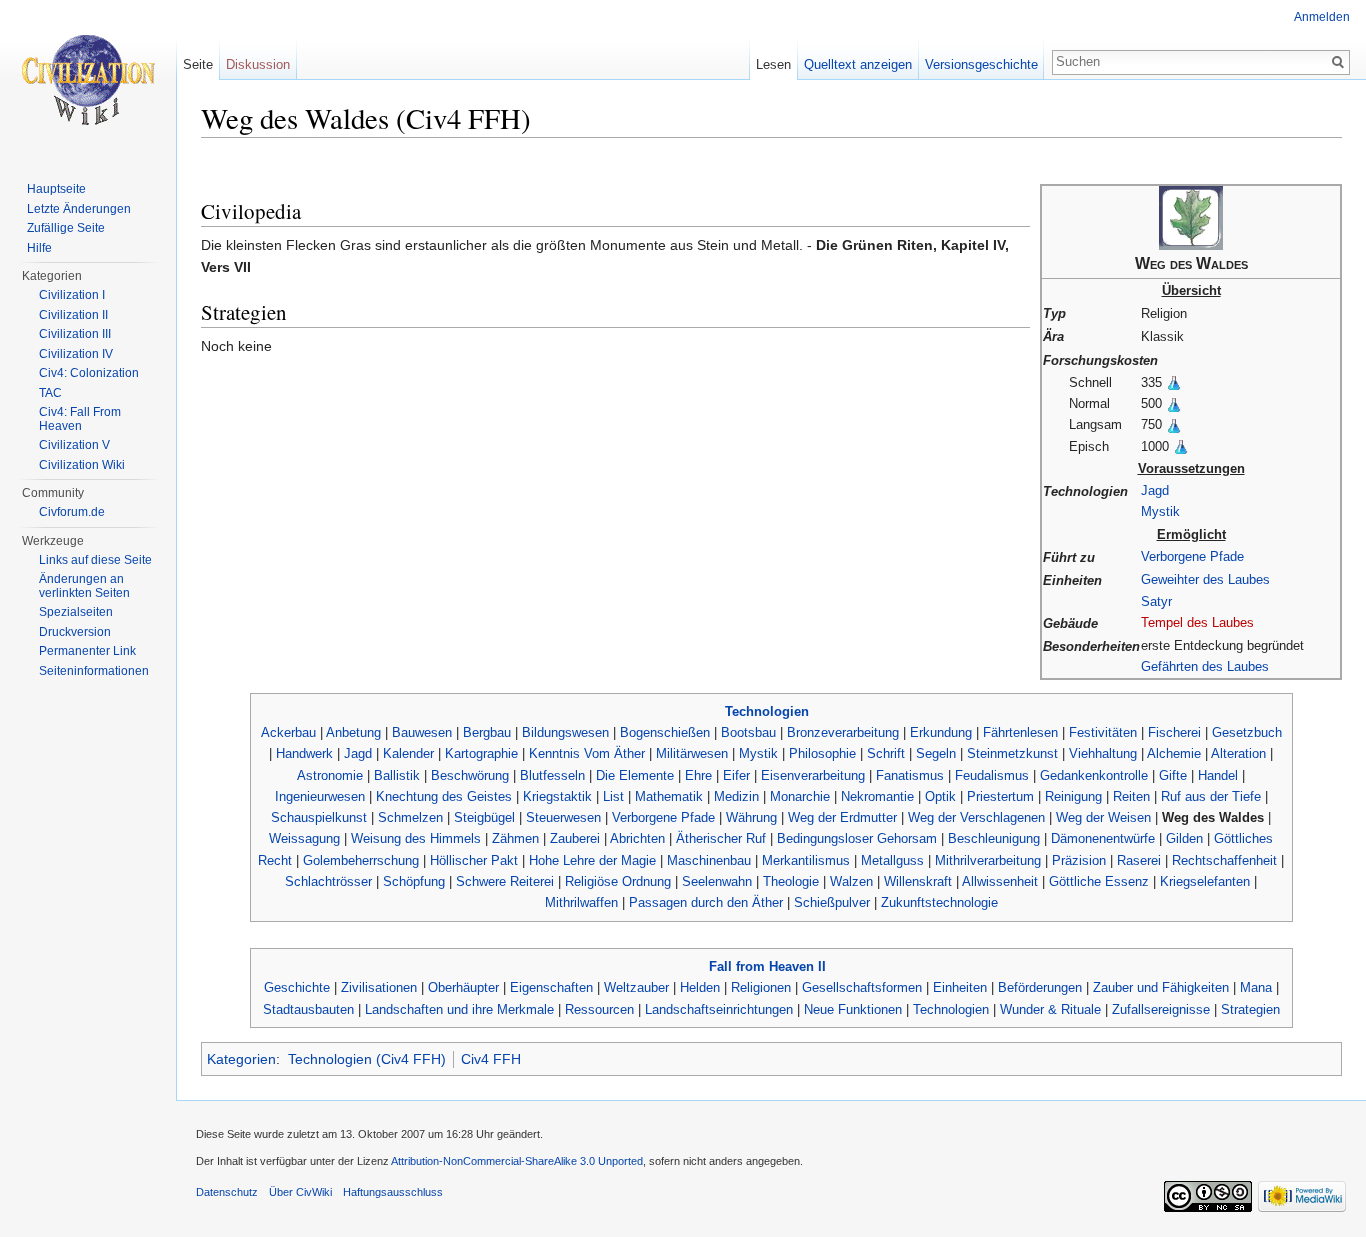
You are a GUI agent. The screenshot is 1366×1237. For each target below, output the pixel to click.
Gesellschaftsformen (862, 987)
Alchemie (1174, 753)
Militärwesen (692, 753)
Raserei (1139, 860)
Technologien (767, 711)
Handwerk (304, 753)
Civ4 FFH (491, 1059)
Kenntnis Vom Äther (587, 753)
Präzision (1079, 860)
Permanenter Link (87, 651)
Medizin (736, 796)
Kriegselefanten (1205, 881)
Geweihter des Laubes (1205, 579)
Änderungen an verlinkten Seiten (84, 586)
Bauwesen (422, 732)
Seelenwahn (717, 881)
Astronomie (330, 775)
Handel (1218, 775)
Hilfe (39, 248)
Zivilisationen (379, 987)
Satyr (1156, 601)
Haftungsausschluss (393, 1192)
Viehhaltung (1103, 753)
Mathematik (669, 796)
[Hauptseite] (88, 80)
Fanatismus (910, 775)
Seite (198, 64)
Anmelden (1322, 17)
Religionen (761, 987)
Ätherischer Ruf (721, 838)
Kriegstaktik (557, 796)
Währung (751, 817)
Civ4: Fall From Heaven (80, 419)
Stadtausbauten (308, 1009)
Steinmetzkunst (1012, 753)
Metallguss (892, 860)
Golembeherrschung (361, 860)
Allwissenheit (1000, 881)
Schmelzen (410, 817)
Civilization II (73, 315)
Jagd (1155, 490)
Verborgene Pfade (1192, 556)
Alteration (1238, 753)
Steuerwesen (563, 817)
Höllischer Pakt (474, 860)
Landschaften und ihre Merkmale (459, 1009)
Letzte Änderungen (79, 209)
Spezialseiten (76, 612)
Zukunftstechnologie (939, 902)
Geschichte (297, 987)
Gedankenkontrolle (1094, 775)
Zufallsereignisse (1161, 1009)
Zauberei (575, 838)
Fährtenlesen (1020, 732)
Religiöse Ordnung (618, 881)
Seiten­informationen (94, 671)
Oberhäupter (463, 987)
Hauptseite (56, 189)
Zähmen (515, 838)
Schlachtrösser (328, 881)
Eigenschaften (551, 987)
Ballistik (397, 775)
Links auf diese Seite (95, 560)
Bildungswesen (565, 732)
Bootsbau (748, 732)
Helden (700, 987)
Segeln (936, 753)
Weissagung (304, 838)
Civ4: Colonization (89, 373)
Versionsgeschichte (981, 64)
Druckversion (75, 632)
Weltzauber (636, 987)
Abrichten (637, 838)
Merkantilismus (806, 860)
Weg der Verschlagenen (976, 817)
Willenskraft (918, 881)
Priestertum (1000, 796)
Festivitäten (1103, 732)
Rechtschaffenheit (1224, 860)
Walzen (851, 881)
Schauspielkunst (319, 817)
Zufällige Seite (66, 228)
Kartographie (481, 753)
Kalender (408, 753)
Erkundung (941, 732)
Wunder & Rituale (1050, 1009)
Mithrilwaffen (581, 902)
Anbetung (353, 732)
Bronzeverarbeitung (843, 732)
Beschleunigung (994, 838)
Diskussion (258, 64)
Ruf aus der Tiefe (1211, 796)
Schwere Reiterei (505, 881)
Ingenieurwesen (320, 796)
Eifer (736, 775)
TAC (50, 393)
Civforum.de (72, 512)
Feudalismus (992, 775)
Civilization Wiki (82, 465)
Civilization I (72, 295)
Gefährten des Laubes (1205, 666)
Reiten (1131, 796)
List (613, 796)
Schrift (886, 753)
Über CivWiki (300, 1192)
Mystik (1160, 511)
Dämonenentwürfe (1103, 838)
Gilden (1184, 838)
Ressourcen (599, 1009)
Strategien (1250, 1009)
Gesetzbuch (1247, 732)
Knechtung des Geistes (444, 796)
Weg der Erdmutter (842, 817)
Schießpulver (832, 902)
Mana (1256, 987)
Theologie (791, 881)
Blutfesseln (552, 775)
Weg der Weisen (1103, 817)
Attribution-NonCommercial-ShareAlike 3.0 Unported (517, 1161)
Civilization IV (76, 354)
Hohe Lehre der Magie (592, 860)
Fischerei (1174, 732)
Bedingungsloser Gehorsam (857, 838)
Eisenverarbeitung (813, 775)
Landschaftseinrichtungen (719, 1009)
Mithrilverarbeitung (988, 860)
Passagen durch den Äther (706, 902)
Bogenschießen (665, 732)
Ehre (698, 775)
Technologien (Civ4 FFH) (367, 1059)
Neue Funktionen (853, 1009)
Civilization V (74, 445)
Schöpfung (414, 881)
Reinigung (1073, 796)
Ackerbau (288, 732)
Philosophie (822, 753)
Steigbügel (484, 817)
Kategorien (241, 1059)
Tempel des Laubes (1197, 622)
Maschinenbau (709, 860)
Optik (940, 796)
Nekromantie (877, 796)
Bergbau (487, 732)
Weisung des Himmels (416, 838)
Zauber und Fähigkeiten (1161, 987)
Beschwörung (470, 775)
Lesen (773, 64)
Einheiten (960, 987)
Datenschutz (227, 1192)
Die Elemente (635, 775)
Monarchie (800, 796)
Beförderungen (1040, 987)
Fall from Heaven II (767, 966)
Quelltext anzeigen (858, 64)
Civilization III (75, 334)
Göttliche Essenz (1099, 881)
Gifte (1173, 775)
